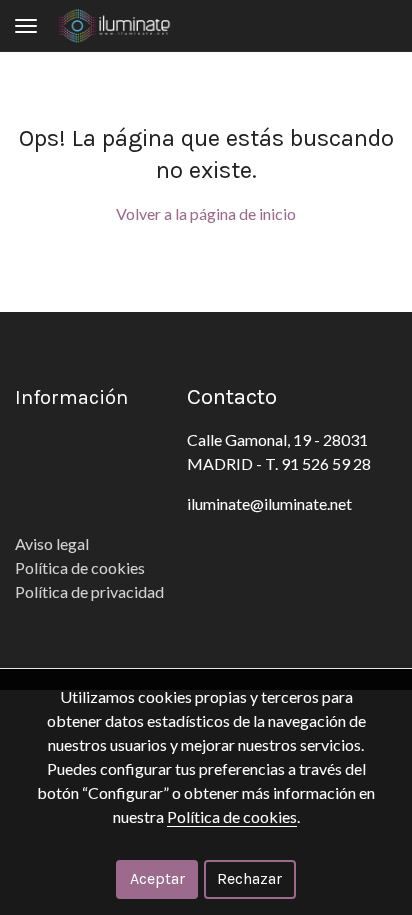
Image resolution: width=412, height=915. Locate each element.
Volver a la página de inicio (206, 213)
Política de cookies (81, 567)
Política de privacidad (89, 591)
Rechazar (249, 878)
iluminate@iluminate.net (269, 503)
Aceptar (157, 878)
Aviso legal (52, 543)
